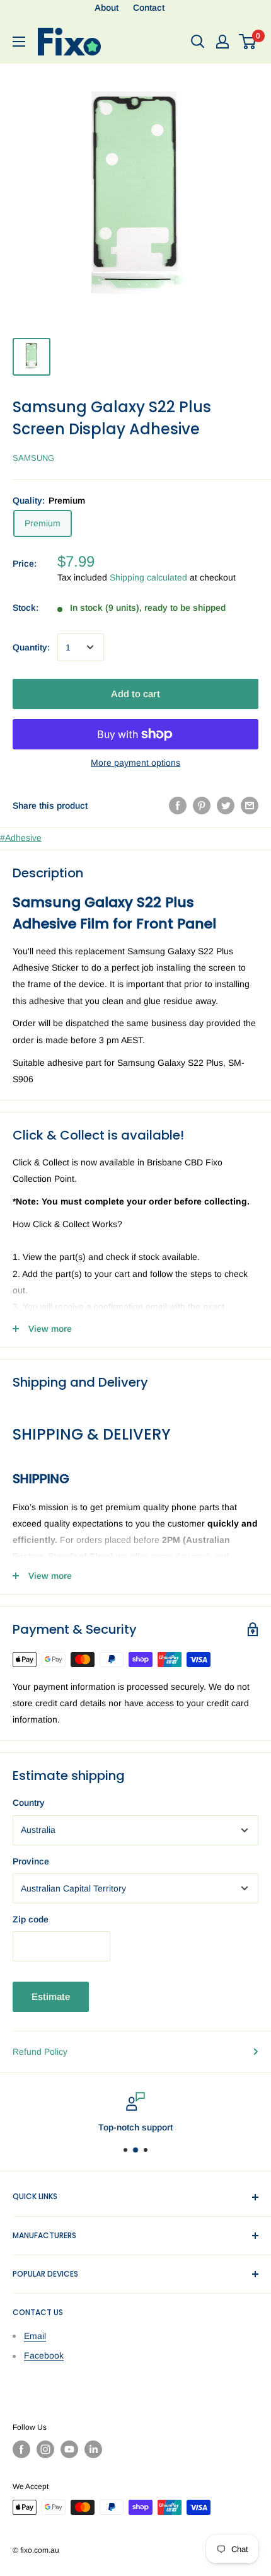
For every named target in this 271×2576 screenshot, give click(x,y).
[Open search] (198, 42)
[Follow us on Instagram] (45, 2449)
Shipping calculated (148, 577)
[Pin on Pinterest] (202, 806)
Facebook (44, 2355)
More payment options (135, 763)
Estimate (51, 1996)
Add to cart (135, 694)
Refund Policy (40, 2052)
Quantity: (31, 647)
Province (31, 1861)
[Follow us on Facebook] (21, 2449)
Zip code (31, 1919)
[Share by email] (250, 806)
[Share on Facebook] (178, 806)
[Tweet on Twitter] (226, 806)
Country (29, 1803)
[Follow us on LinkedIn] (93, 2449)
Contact (149, 8)
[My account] (222, 42)
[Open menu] (19, 42)
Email (35, 2336)
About (107, 8)
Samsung (33, 458)
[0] (248, 42)
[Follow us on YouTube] (69, 2449)
